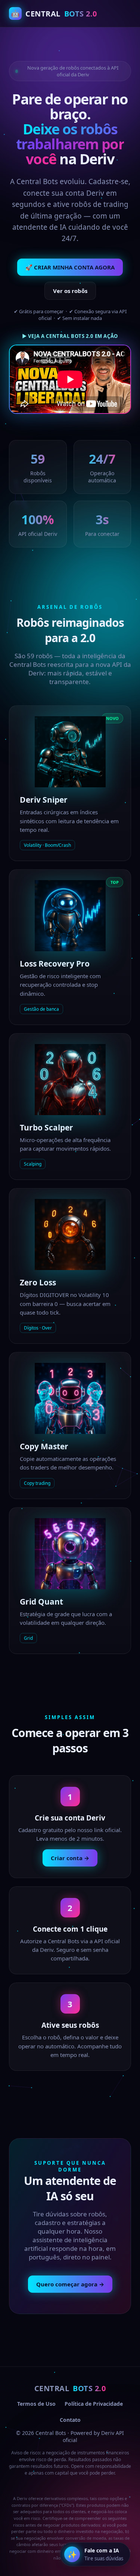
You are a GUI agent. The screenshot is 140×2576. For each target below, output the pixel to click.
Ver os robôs (70, 291)
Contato (70, 2420)
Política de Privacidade (94, 2404)
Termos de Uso (36, 2404)
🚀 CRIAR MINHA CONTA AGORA (70, 267)
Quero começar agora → (70, 2284)
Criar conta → (70, 1858)
